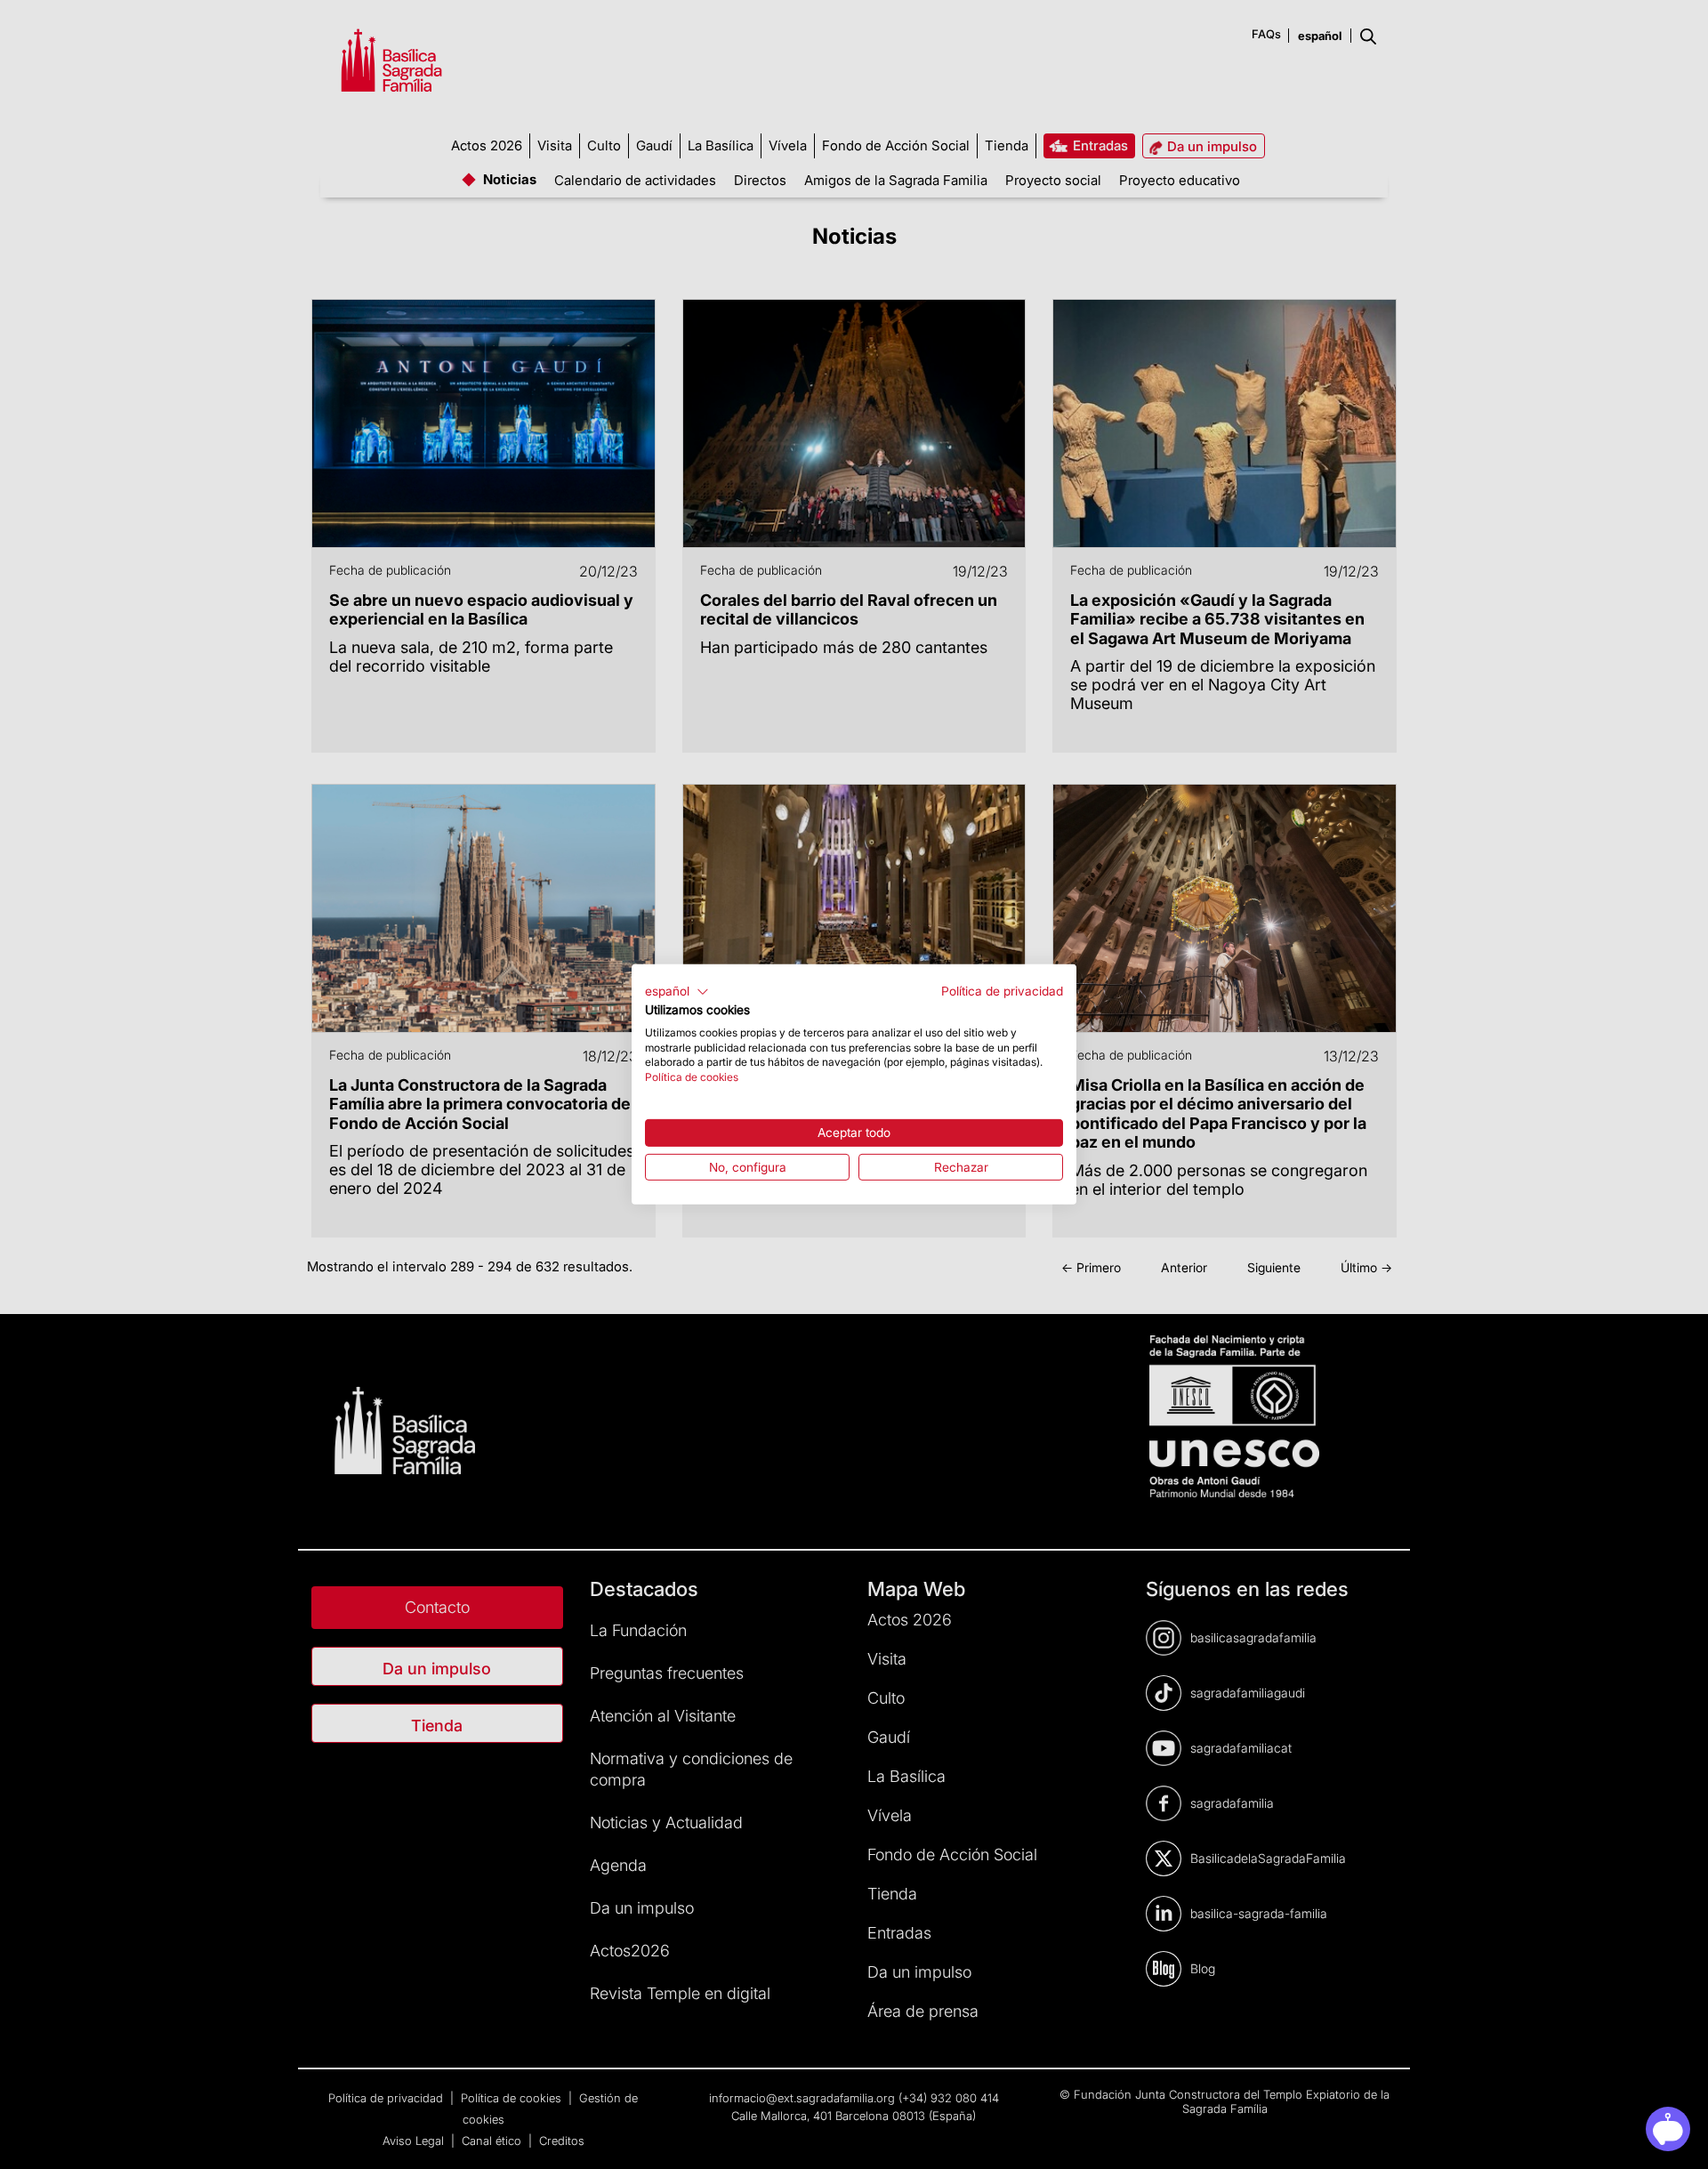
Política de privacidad (1002, 991)
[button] (677, 992)
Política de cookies (692, 1077)
